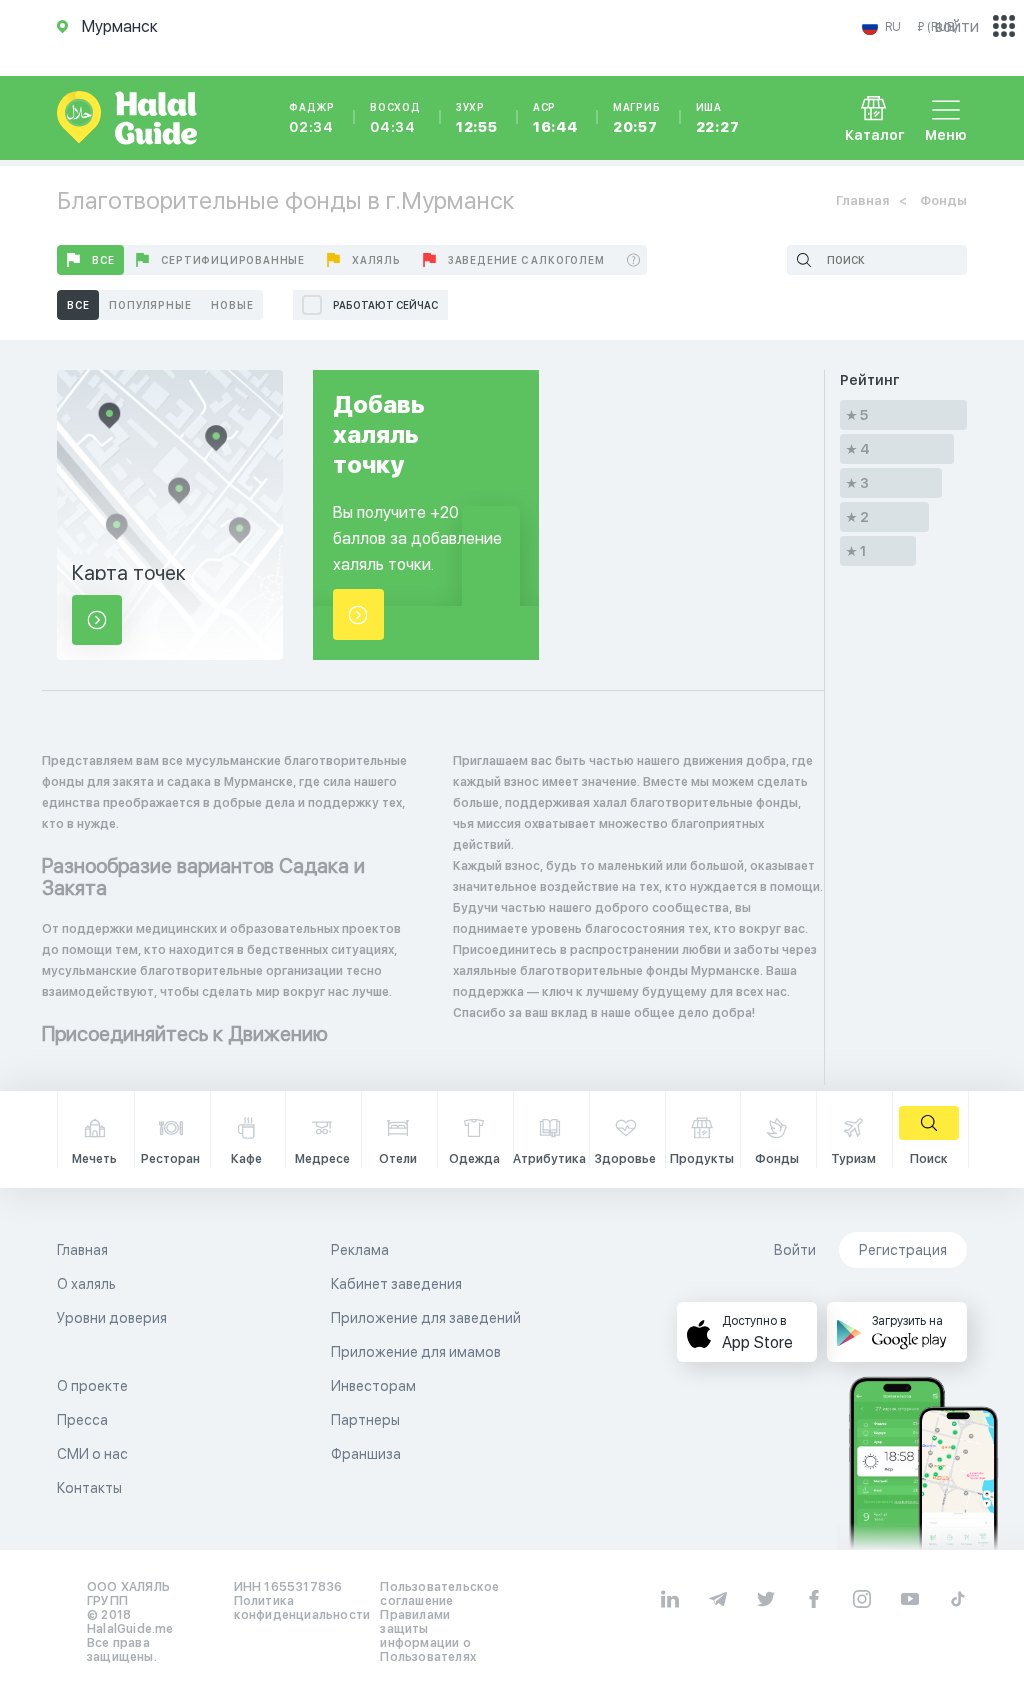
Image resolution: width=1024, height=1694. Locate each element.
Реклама (360, 1250)
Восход (395, 118)
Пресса (82, 1420)
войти (957, 26)
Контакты (89, 1488)
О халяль (86, 1284)
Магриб (637, 118)
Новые (232, 305)
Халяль (376, 260)
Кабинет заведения (396, 1284)
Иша (718, 118)
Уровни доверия (112, 1318)
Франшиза (366, 1454)
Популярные (150, 305)
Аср (555, 118)
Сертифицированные (233, 260)
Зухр (477, 118)
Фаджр (312, 118)
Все (103, 260)
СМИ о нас (92, 1454)
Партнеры (365, 1420)
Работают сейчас (385, 305)
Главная (862, 200)
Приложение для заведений (426, 1318)
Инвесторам (373, 1386)
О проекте (92, 1386)
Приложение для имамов (416, 1352)
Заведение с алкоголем (526, 260)
